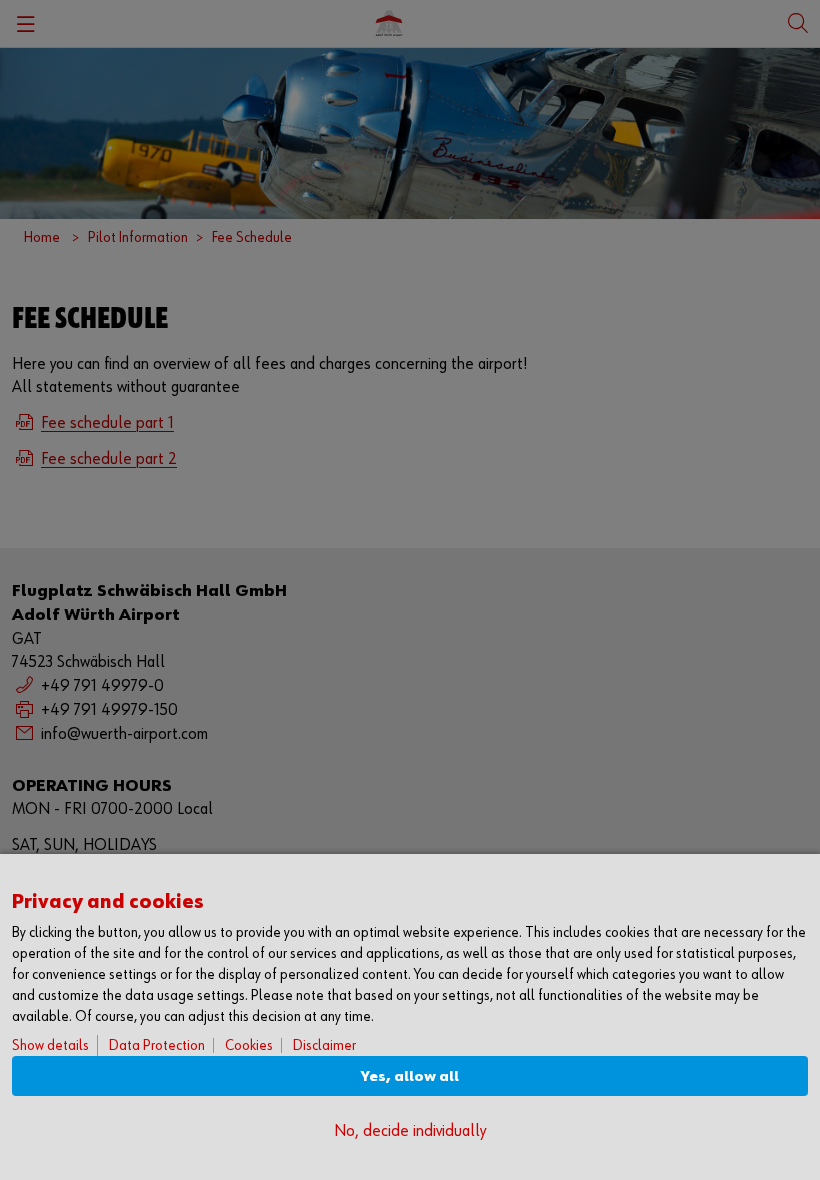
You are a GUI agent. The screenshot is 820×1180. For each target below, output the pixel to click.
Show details (50, 1045)
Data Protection (157, 1045)
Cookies (249, 1045)
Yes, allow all (410, 1076)
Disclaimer (324, 1045)
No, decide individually (410, 1131)
